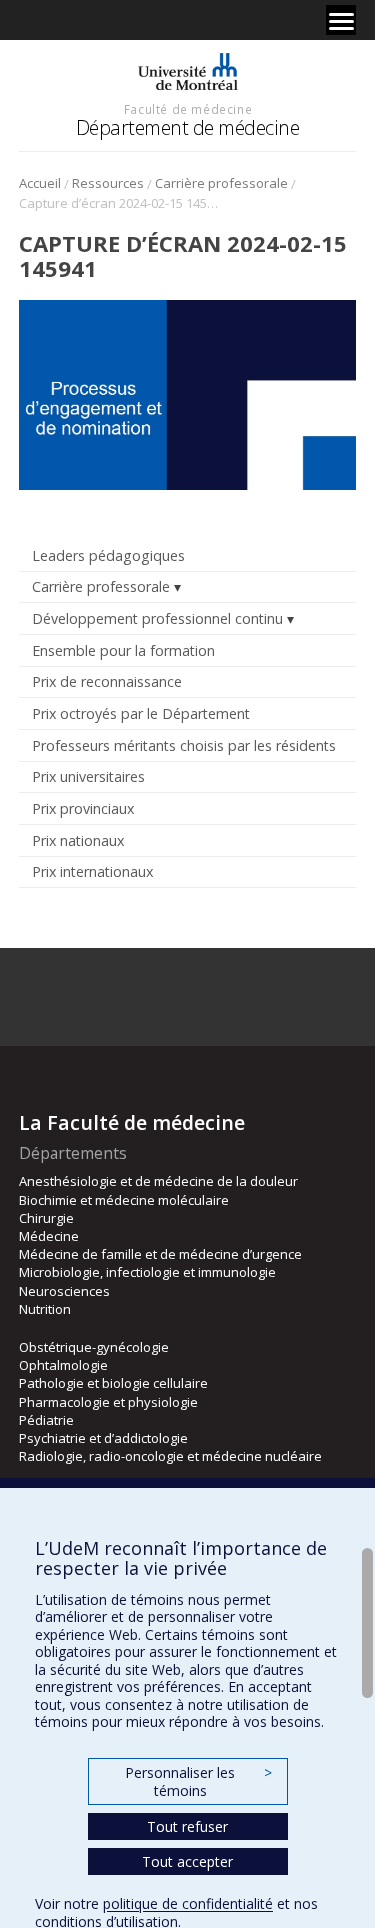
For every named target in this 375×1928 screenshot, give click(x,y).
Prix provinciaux (83, 808)
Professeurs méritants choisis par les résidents (184, 745)
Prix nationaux (78, 840)
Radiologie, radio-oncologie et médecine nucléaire (170, 1456)
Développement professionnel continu (157, 618)
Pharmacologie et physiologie (108, 1402)
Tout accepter (187, 1861)
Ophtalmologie (63, 1365)
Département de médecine (188, 127)
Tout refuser (187, 1826)
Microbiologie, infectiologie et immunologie (147, 1272)
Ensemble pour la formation (123, 650)
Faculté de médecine (188, 109)
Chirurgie (46, 1218)
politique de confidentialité (188, 1903)
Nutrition (45, 1309)
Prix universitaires (88, 776)
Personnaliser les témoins (198, 1781)
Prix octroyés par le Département (141, 713)
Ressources (108, 183)
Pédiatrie (46, 1420)
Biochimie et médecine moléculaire (124, 1200)
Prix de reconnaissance (107, 681)
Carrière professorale (221, 183)
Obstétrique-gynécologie (94, 1347)
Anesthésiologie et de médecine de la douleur (158, 1181)
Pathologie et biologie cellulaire (113, 1383)
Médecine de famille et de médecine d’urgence (160, 1254)
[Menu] (341, 20)
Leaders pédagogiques (108, 555)
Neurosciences (64, 1291)
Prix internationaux (92, 871)
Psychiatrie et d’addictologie (103, 1438)
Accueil (40, 183)
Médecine (49, 1236)
